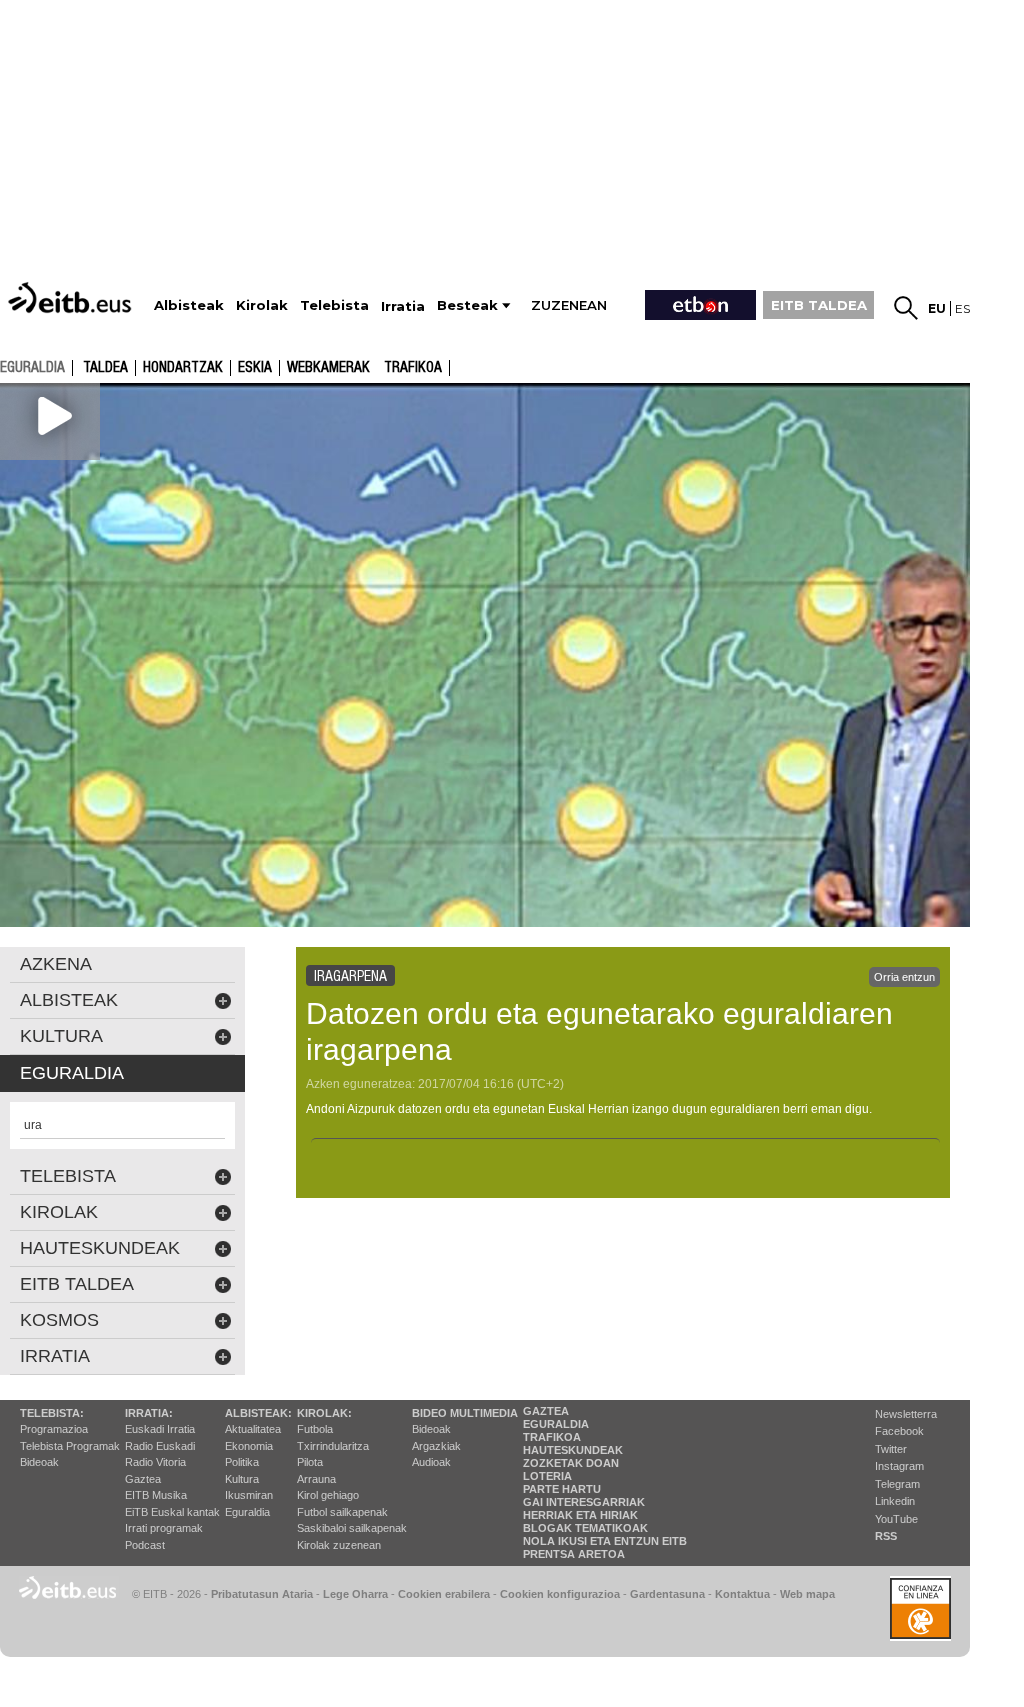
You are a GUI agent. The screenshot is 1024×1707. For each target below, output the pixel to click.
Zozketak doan (571, 1463)
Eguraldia (247, 1512)
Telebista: (52, 1413)
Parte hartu (562, 1489)
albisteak (69, 1000)
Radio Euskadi (160, 1446)
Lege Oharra (355, 1594)
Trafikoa (413, 368)
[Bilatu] (906, 308)
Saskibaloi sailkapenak (352, 1528)
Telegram (897, 1484)
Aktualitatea (253, 1429)
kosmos (59, 1320)
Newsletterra (906, 1414)
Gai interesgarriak (584, 1502)
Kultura (242, 1479)
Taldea (105, 368)
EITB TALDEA (819, 305)
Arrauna (316, 1479)
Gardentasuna (667, 1594)
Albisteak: (258, 1413)
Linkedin (895, 1501)
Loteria (547, 1476)
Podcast (145, 1545)
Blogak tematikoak (585, 1528)
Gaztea (143, 1479)
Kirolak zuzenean (339, 1545)
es (962, 308)
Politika (242, 1462)
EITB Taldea (77, 1284)
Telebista (68, 1176)
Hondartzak (183, 368)
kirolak (59, 1212)
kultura (61, 1036)
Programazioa (54, 1429)
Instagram (899, 1466)
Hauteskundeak (573, 1450)
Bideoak (39, 1462)
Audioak (431, 1462)
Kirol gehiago (328, 1495)
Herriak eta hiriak (580, 1515)
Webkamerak (328, 368)
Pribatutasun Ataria (262, 1594)
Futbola (315, 1429)
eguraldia (32, 367)
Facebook (899, 1431)
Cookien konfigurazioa (560, 1594)
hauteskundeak (100, 1248)
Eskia (255, 368)
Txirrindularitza (333, 1446)
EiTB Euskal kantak (172, 1512)
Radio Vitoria (155, 1462)
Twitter (891, 1449)
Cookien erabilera (444, 1594)
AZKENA (56, 964)
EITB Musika (156, 1495)
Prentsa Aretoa (574, 1554)
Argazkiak (436, 1446)
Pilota (310, 1462)
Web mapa (807, 1594)
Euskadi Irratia (160, 1429)
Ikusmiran (249, 1495)
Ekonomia (249, 1446)
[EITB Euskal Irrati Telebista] (72, 297)
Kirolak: (324, 1413)
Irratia (55, 1356)
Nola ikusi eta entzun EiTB (605, 1541)
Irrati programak (164, 1528)
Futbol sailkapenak (342, 1512)
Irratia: (149, 1413)
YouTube (896, 1519)
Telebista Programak (70, 1446)
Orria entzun (904, 977)
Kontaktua (742, 1594)
